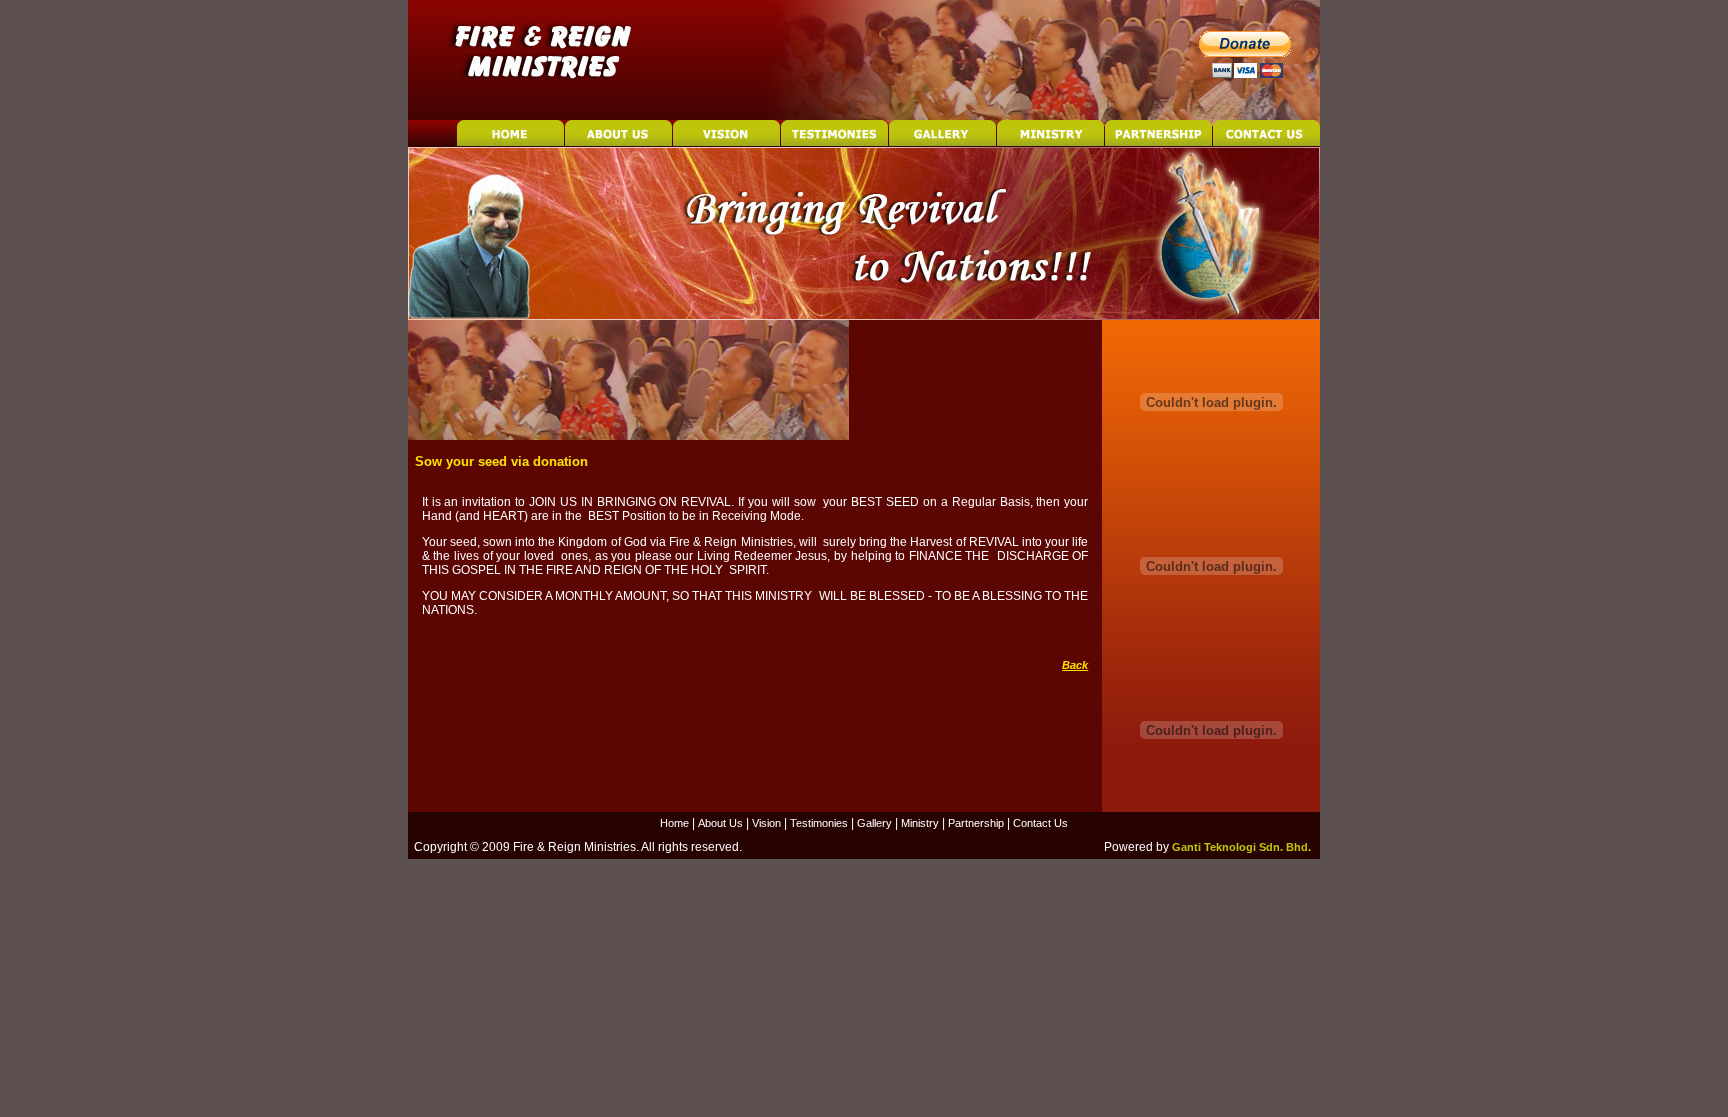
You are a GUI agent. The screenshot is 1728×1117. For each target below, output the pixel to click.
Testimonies (819, 823)
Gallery (874, 823)
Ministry (920, 823)
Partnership (976, 823)
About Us (720, 823)
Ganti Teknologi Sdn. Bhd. (1241, 847)
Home (674, 823)
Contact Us (1040, 823)
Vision (766, 823)
